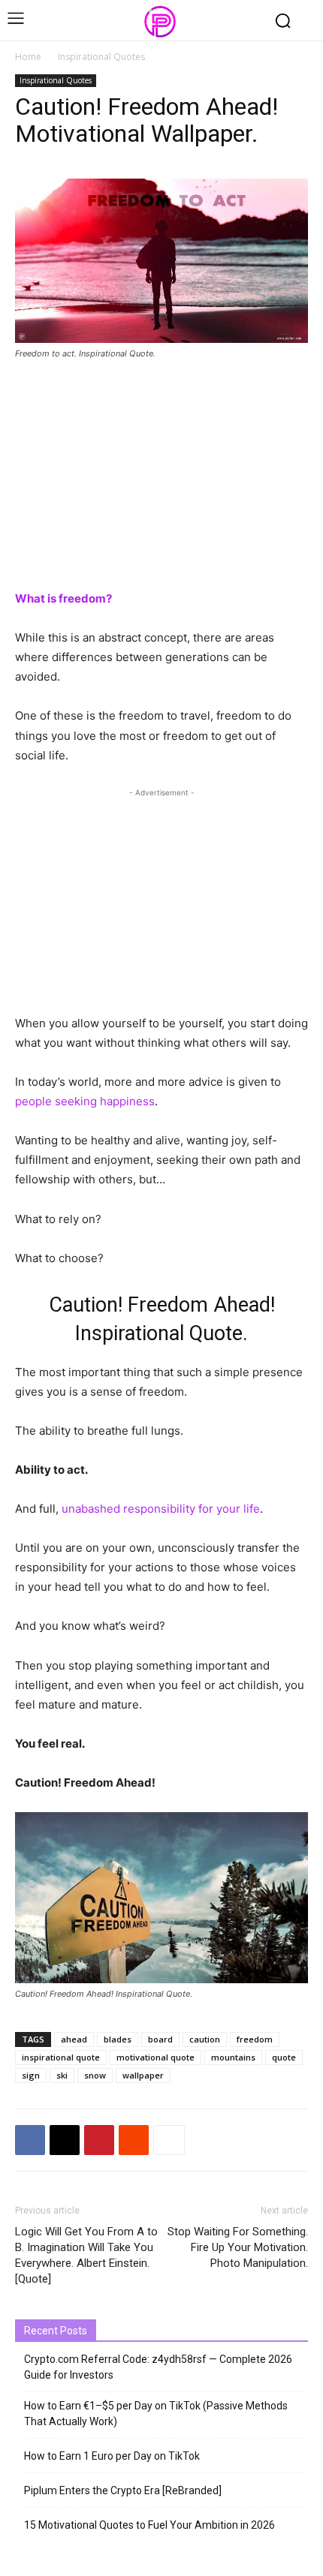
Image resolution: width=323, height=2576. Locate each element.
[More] (169, 2140)
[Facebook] (30, 2140)
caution (205, 2039)
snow (95, 2075)
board (160, 2039)
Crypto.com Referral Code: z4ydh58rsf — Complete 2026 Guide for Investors (158, 2367)
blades (118, 2039)
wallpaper (143, 2075)
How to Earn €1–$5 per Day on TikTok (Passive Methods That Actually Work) (156, 2414)
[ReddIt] (134, 2140)
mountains (233, 2057)
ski (62, 2075)
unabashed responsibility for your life (161, 1509)
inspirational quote (61, 2057)
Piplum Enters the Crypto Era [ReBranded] (123, 2490)
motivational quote (155, 2057)
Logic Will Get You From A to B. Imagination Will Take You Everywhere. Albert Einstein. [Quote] (86, 2255)
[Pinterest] (99, 2140)
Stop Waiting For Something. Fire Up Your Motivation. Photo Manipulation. (238, 2247)
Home (28, 57)
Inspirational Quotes (101, 57)
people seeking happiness (85, 1101)
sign (31, 2075)
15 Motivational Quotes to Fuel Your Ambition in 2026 (149, 2525)
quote (284, 2057)
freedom (255, 2039)
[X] (65, 2140)
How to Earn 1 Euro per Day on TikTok (112, 2456)
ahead (74, 2039)
